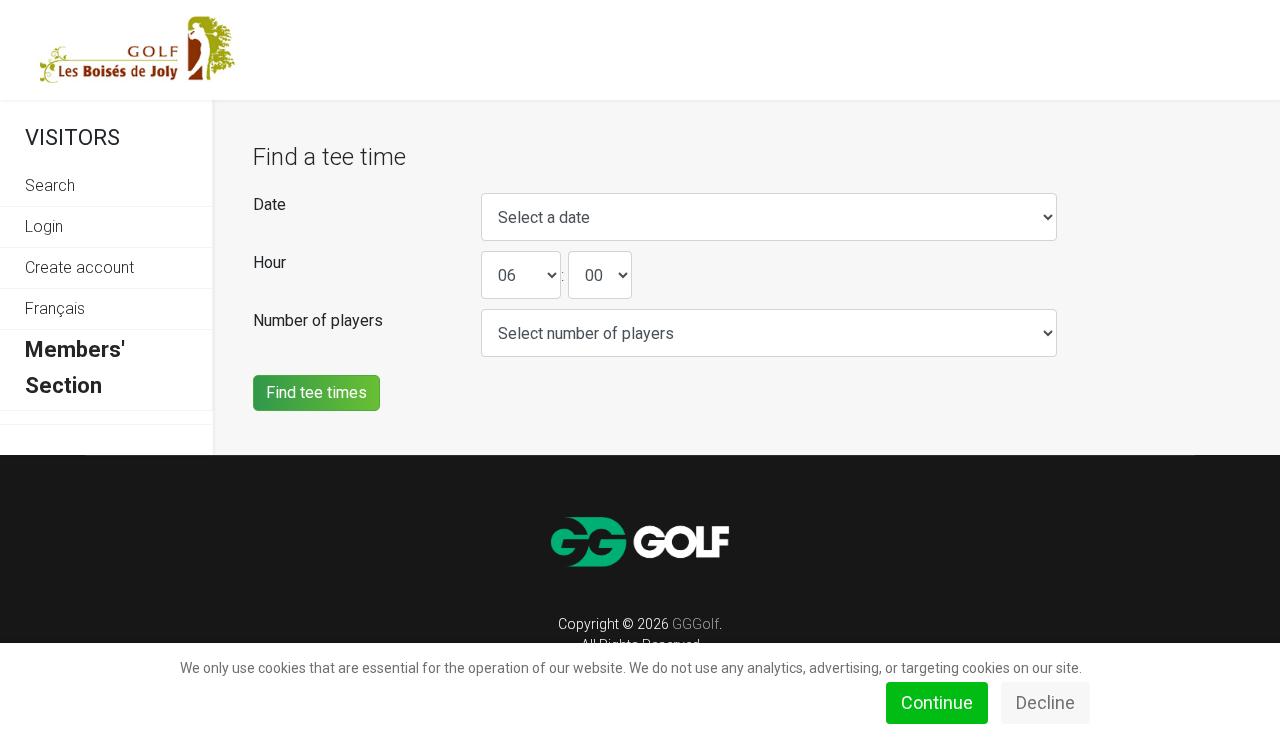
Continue (937, 702)
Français (55, 308)
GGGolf (695, 624)
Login (44, 226)
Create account (79, 267)
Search (50, 185)
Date (269, 204)
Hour (269, 262)
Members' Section (75, 367)
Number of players (318, 320)
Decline (1045, 702)
